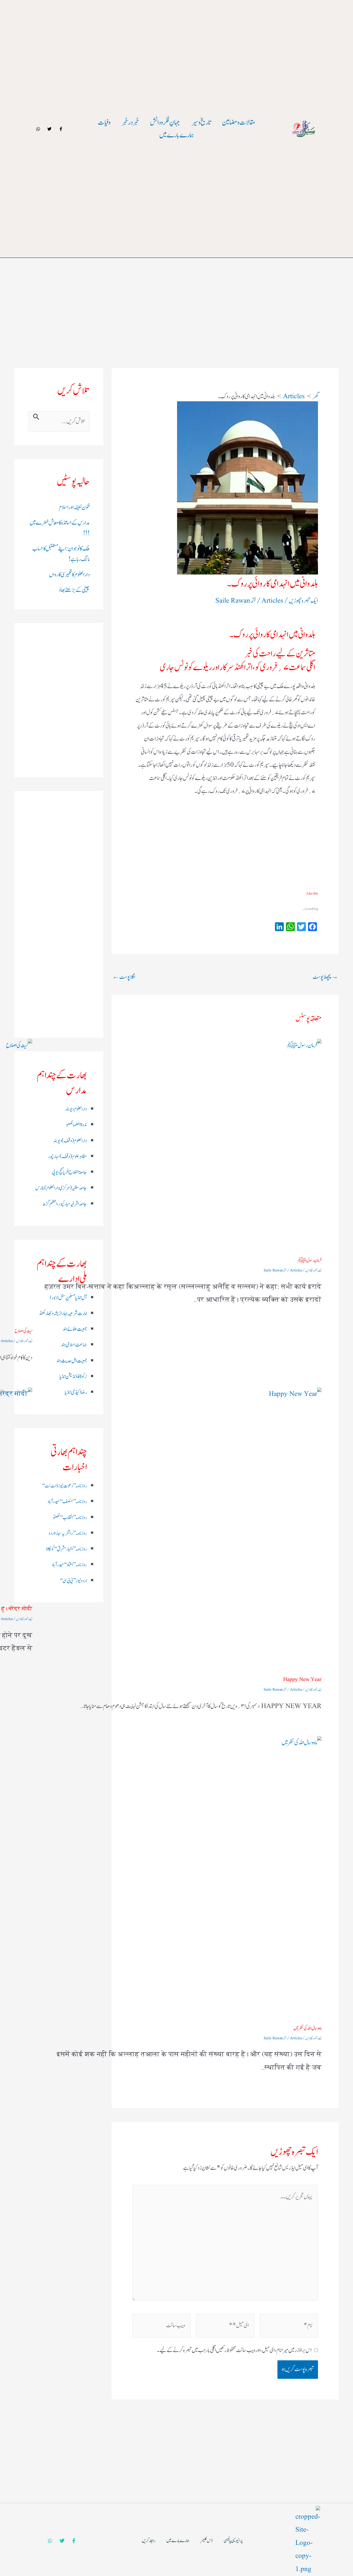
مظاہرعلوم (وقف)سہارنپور (67, 1157)
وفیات (104, 122)
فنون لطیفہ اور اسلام (74, 507)
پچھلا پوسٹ (325, 977)
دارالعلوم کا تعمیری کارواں (69, 575)
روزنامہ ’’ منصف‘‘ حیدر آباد (67, 1502)
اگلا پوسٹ (124, 977)
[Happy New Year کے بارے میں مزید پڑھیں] (180, 1529)
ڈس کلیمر (207, 2541)
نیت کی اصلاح (23, 1331)
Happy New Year (302, 1680)
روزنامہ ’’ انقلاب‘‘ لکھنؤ (70, 1518)
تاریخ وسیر (201, 122)
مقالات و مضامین (239, 122)
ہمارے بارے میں (176, 135)
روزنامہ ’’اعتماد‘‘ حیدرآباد (69, 1565)
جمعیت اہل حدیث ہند (72, 1361)
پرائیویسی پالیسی (233, 2541)
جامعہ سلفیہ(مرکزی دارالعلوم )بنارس (61, 1188)
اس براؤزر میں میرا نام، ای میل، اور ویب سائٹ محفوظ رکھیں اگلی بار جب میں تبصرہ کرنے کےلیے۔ (234, 2350)
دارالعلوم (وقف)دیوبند (70, 1141)
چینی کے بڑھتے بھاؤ (74, 590)
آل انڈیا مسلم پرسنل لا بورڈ (68, 1298)
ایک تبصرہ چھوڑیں (303, 601)
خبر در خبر (130, 122)
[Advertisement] (176, 281)
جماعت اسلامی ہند (74, 1345)
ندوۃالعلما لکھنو (76, 1125)
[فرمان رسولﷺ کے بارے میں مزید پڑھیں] (180, 1145)
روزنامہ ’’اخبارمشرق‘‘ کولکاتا (67, 1549)
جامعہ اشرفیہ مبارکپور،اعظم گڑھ (65, 1204)
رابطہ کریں (149, 2541)
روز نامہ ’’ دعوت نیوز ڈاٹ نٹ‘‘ (64, 1486)
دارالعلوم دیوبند (76, 1109)
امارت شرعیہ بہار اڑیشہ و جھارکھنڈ (63, 1313)
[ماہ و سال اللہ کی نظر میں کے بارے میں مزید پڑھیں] (180, 1877)
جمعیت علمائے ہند (75, 1329)
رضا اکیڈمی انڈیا (76, 1392)
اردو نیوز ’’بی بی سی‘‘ (73, 1581)
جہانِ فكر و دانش (165, 122)
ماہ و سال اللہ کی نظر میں (307, 2028)
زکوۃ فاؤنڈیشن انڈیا (73, 1377)
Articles (272, 601)
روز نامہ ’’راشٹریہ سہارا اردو (68, 1533)
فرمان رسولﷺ (310, 1260)
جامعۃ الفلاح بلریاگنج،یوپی (69, 1172)
